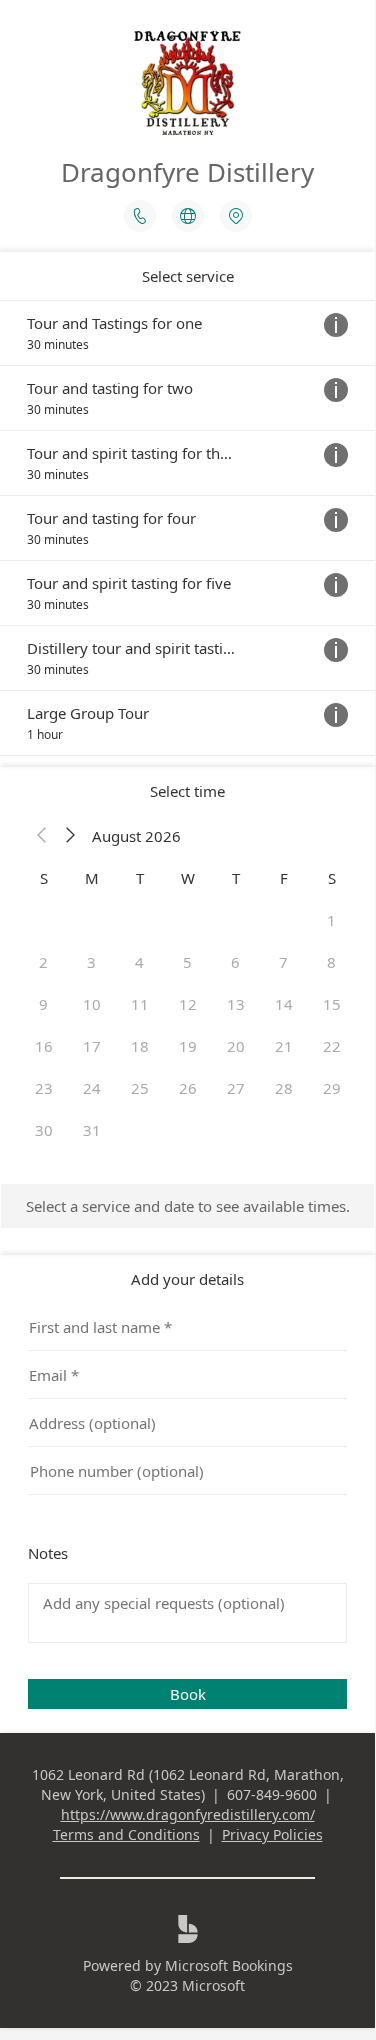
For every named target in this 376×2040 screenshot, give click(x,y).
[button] (42, 836)
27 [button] (236, 1088)
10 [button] (92, 1004)
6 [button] (235, 962)
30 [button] (44, 1130)
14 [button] (284, 1004)
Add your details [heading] (187, 1279)
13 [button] (236, 1004)
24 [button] (92, 1088)
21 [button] (284, 1046)
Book (188, 1694)
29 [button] (332, 1088)
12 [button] (188, 1004)
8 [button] (331, 962)
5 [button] (187, 962)
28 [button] (284, 1088)
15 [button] (332, 1004)
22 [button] (332, 1046)
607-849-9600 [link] (272, 1794)
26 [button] (188, 1088)
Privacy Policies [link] (272, 1834)
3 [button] (91, 962)
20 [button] (236, 1046)
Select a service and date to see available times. (188, 1206)
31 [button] (92, 1130)
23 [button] (44, 1088)
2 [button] (43, 962)
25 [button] (140, 1088)
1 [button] (331, 920)
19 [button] (188, 1046)
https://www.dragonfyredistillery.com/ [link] (188, 1814)
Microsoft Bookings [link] (229, 1965)
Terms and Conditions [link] (126, 1834)
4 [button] (139, 962)
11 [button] (140, 1004)
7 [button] (283, 962)
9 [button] (43, 1004)
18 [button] (140, 1046)
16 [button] (44, 1046)
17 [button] (92, 1046)
